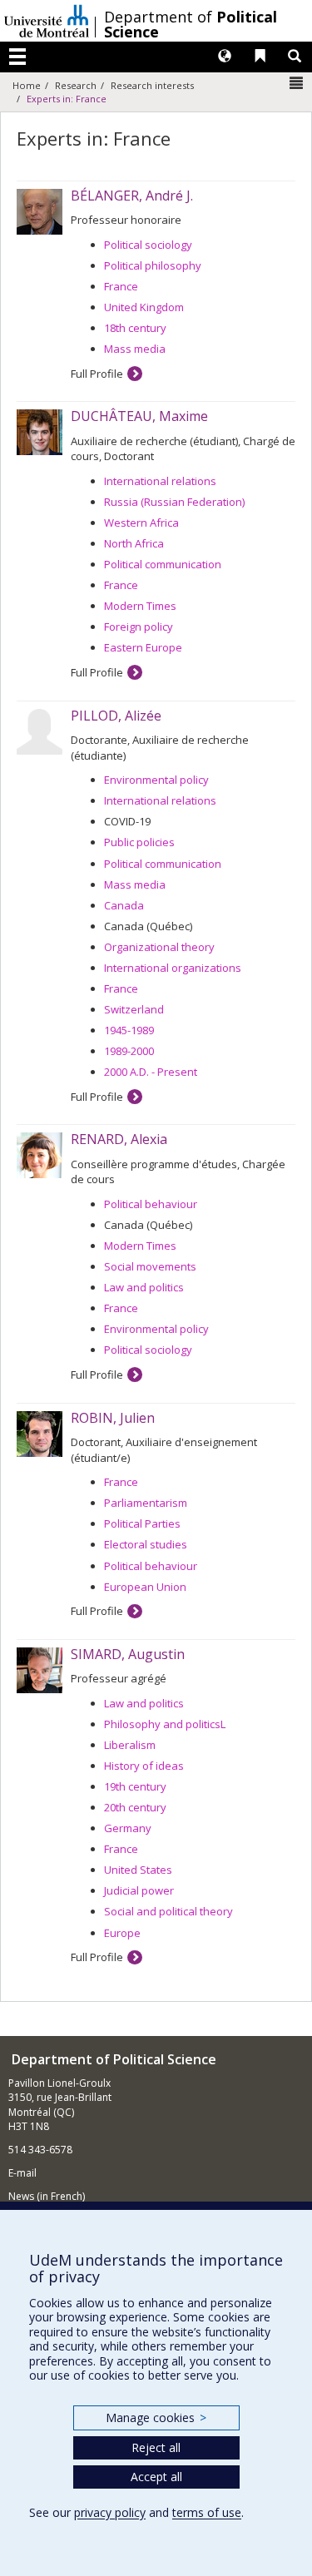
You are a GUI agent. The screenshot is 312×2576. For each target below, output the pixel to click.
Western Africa (141, 523)
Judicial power (139, 1890)
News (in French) (47, 2196)
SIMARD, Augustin (128, 1654)
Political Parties (142, 1523)
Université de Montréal (47, 21)
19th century (135, 1786)
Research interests (152, 85)
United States (138, 1870)
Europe (122, 1933)
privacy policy (110, 2512)
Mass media (135, 349)
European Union (145, 1587)
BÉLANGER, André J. (132, 196)
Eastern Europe (143, 647)
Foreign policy (139, 627)
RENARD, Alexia (119, 1139)
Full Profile (97, 374)
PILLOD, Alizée (116, 716)
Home (27, 85)
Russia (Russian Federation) (174, 502)
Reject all (156, 2447)
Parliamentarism (146, 1503)
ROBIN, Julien (113, 1418)
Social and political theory (168, 1911)
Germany (128, 1828)
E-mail (22, 2173)
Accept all (156, 2477)
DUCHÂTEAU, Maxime (139, 416)
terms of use (207, 2512)
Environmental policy (156, 780)
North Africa (134, 543)
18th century (135, 328)
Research (76, 85)
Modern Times (140, 606)
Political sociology (148, 245)
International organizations (173, 968)
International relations (160, 481)
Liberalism (130, 1745)
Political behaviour (151, 1204)
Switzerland (134, 1009)
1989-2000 (129, 1051)
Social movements (150, 1266)
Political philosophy (153, 265)
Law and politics (144, 1287)
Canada (124, 905)
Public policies (139, 842)
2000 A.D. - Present (151, 1072)
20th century (135, 1807)
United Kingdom (144, 307)
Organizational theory (159, 947)
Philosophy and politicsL (165, 1724)
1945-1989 (129, 1030)
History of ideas (144, 1766)
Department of (191, 24)
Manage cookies (156, 2417)
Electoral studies (146, 1544)
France (121, 286)
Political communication (163, 564)
